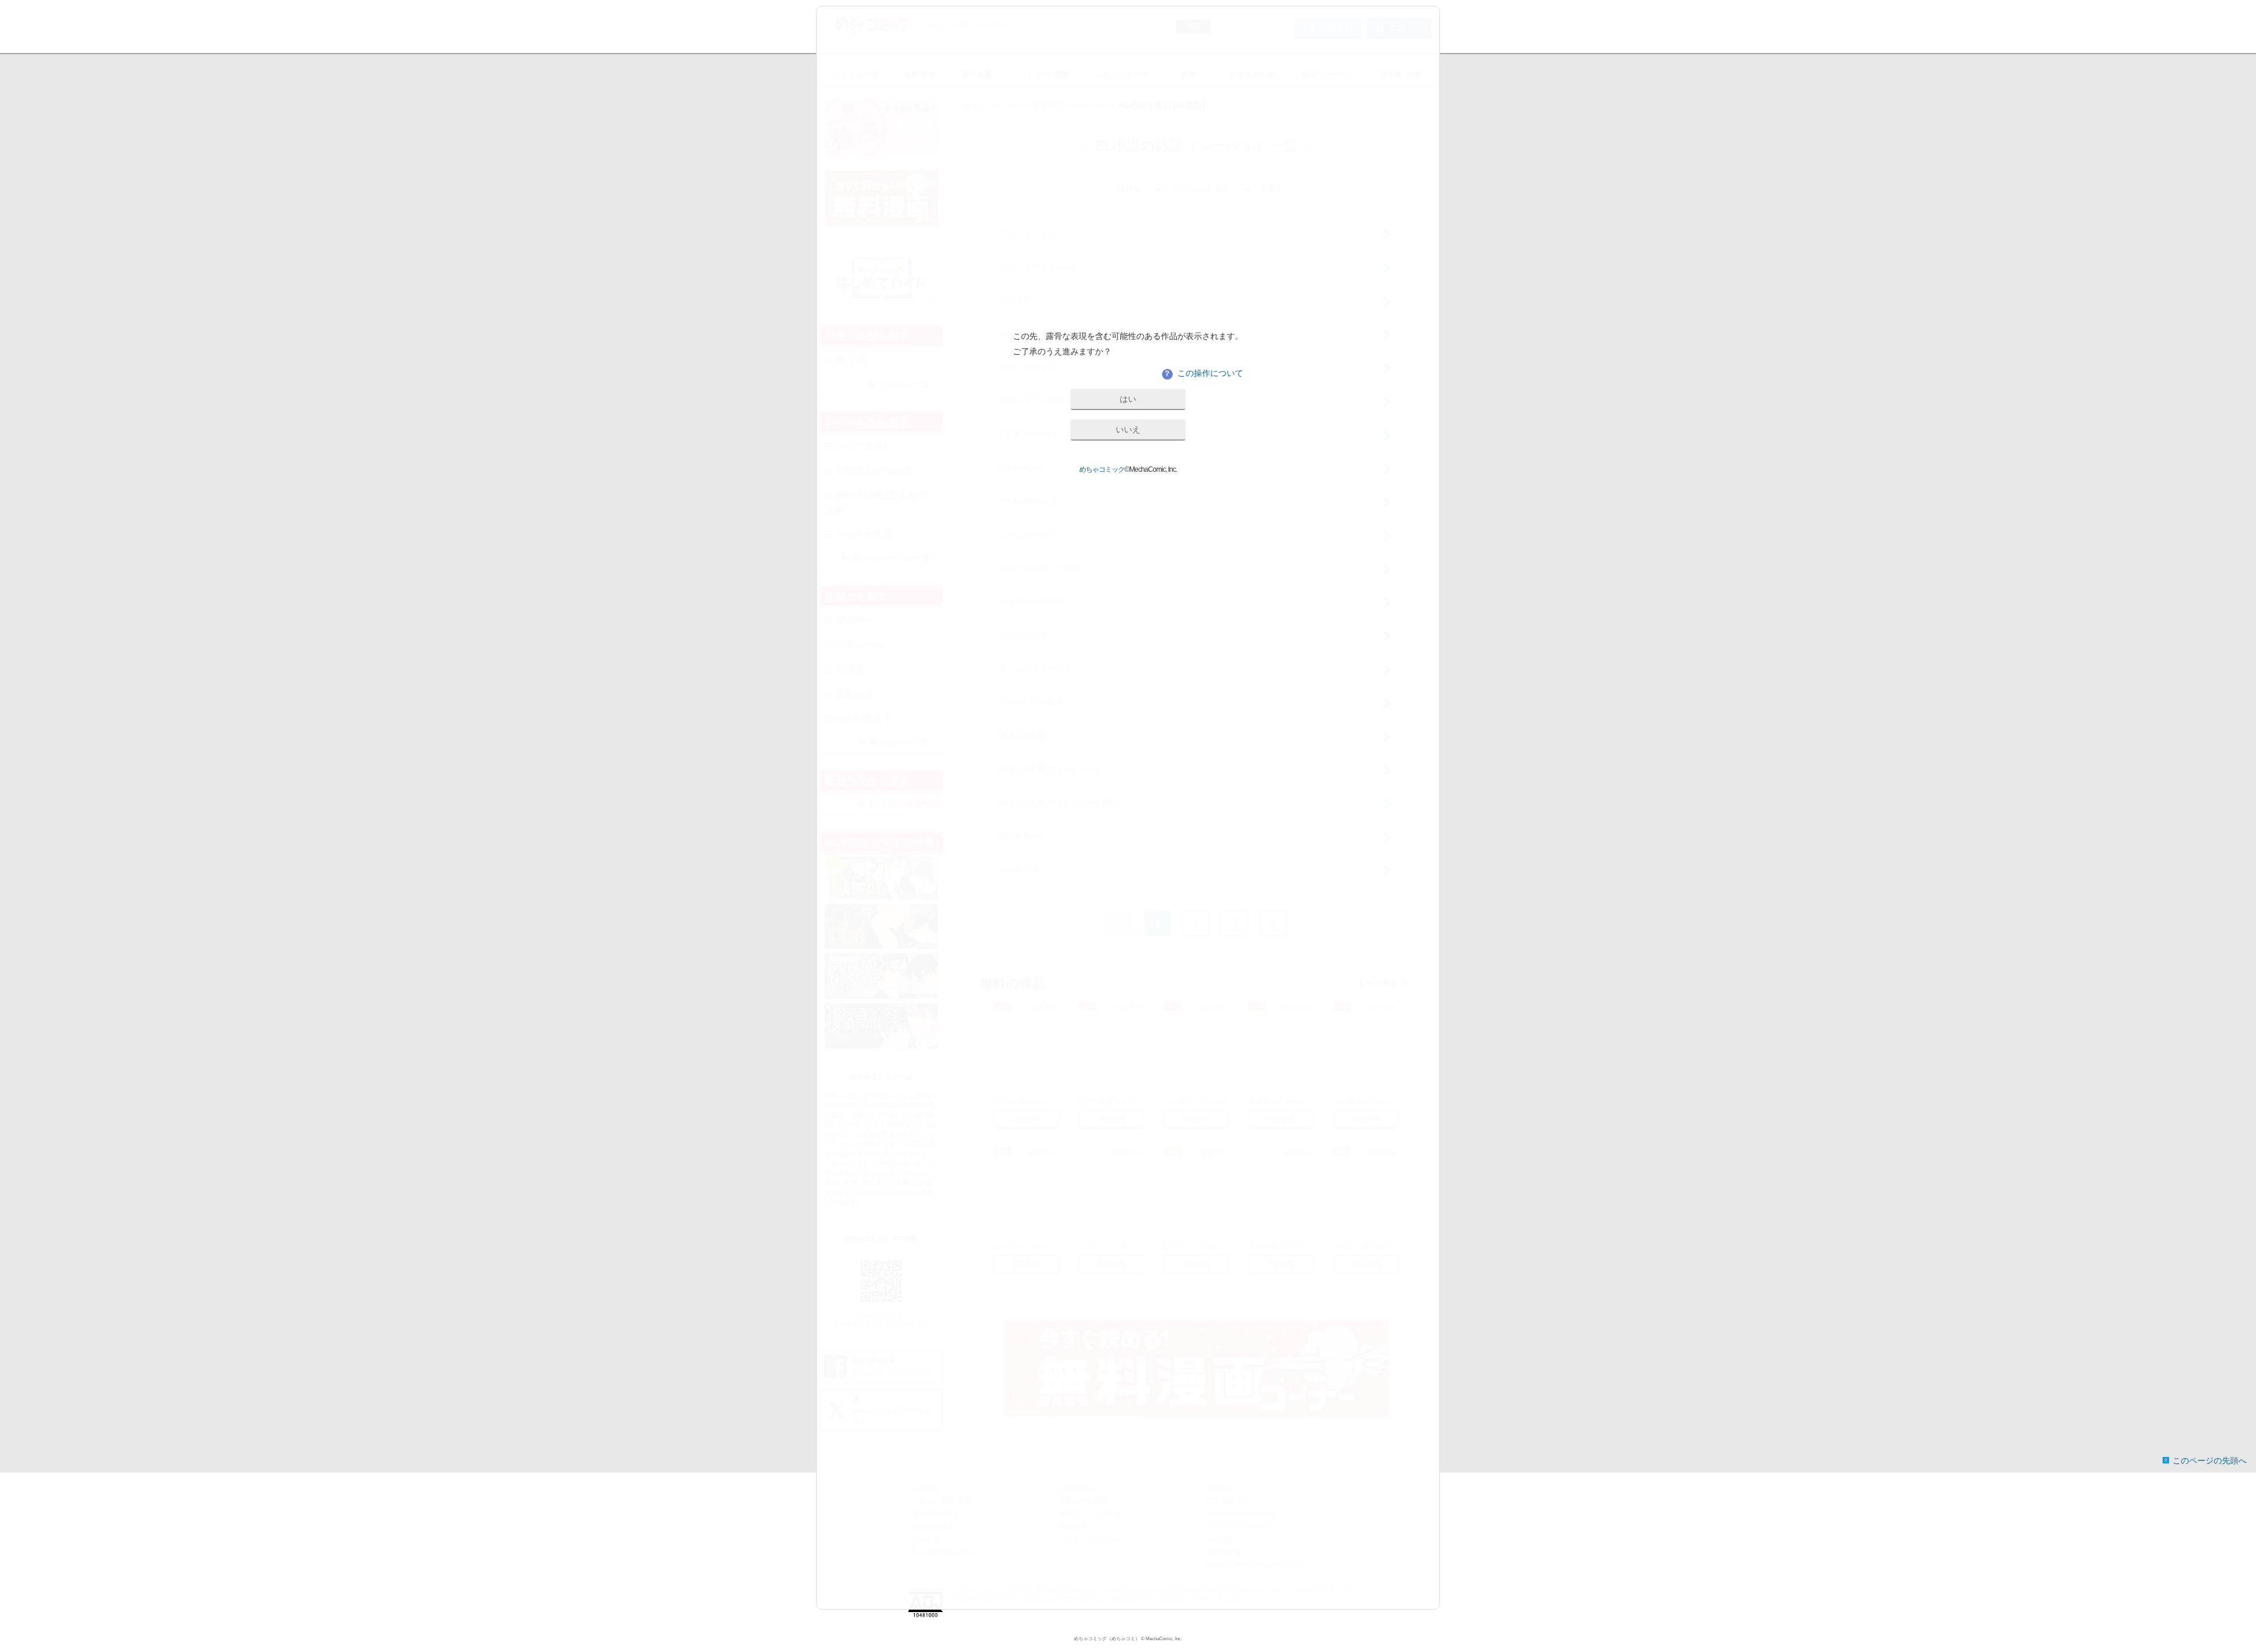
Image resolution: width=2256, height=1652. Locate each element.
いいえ (1128, 429)
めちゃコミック (1102, 469)
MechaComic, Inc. (1164, 1639)
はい (1128, 399)
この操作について (1203, 373)
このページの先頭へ (2210, 1460)
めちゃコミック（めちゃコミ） (1107, 1639)
